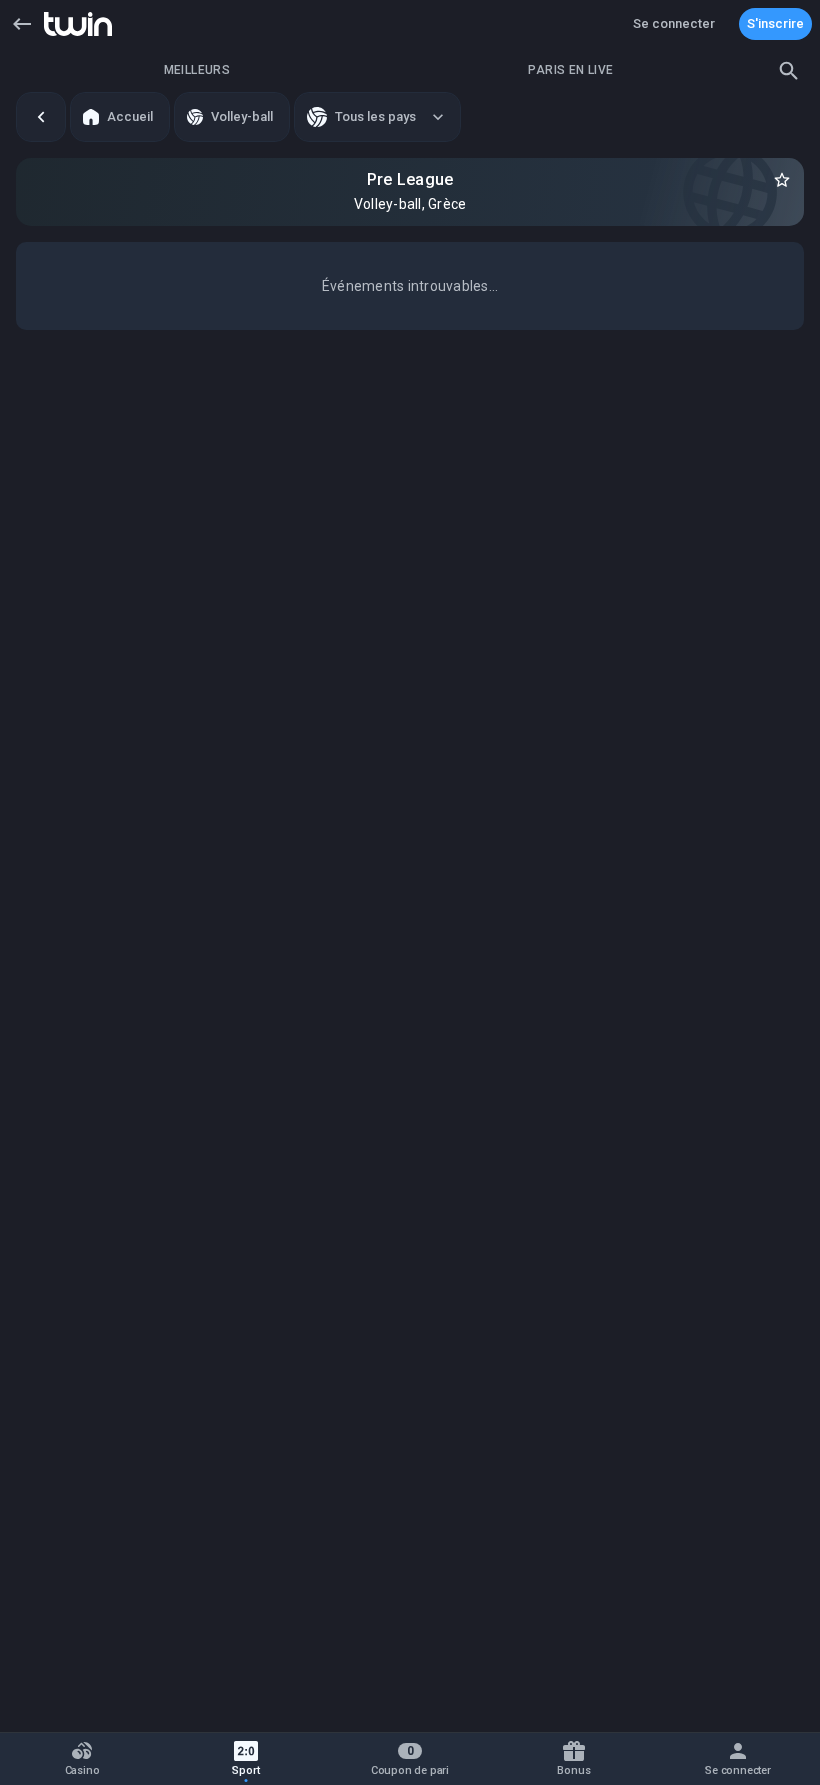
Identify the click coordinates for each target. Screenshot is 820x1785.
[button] (22, 24)
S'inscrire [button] (775, 23)
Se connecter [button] (674, 23)
